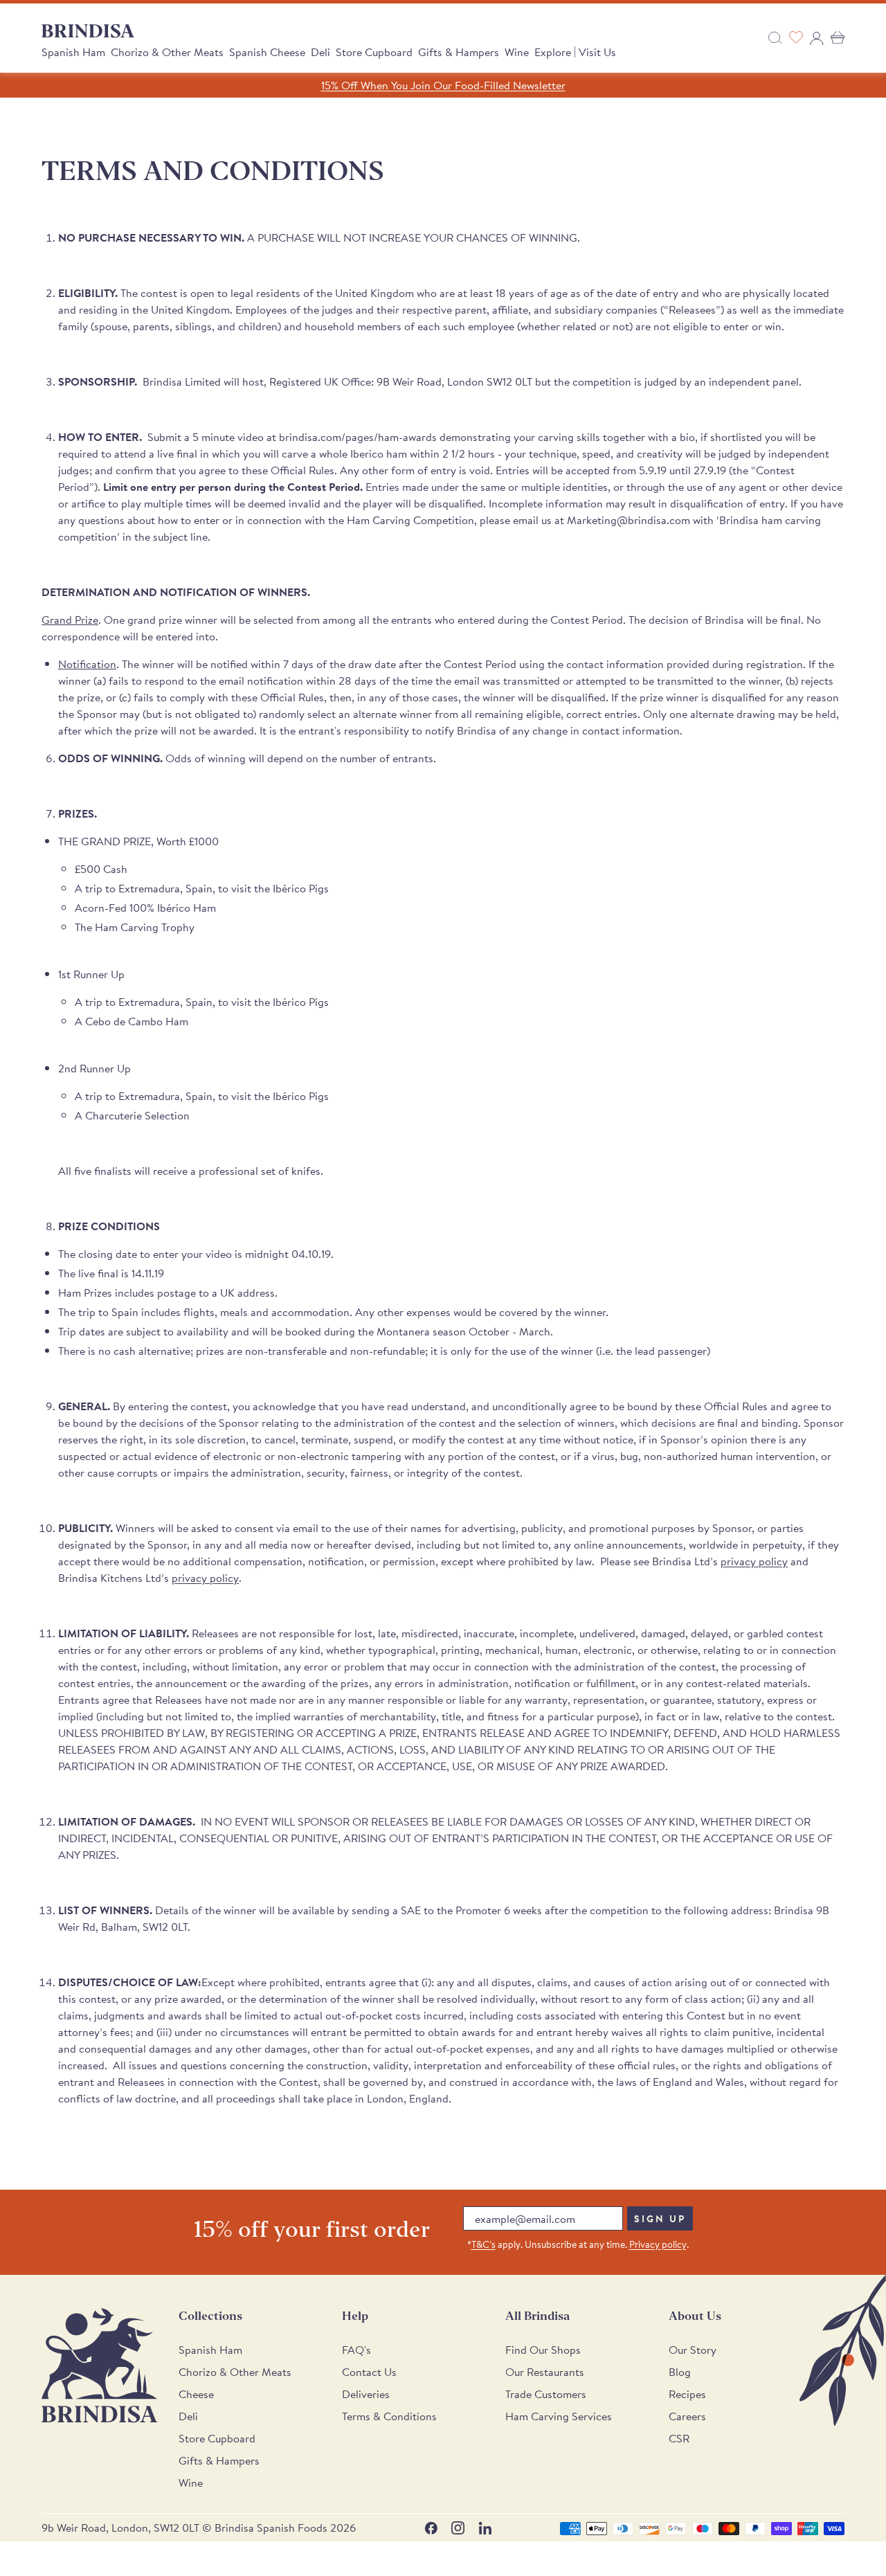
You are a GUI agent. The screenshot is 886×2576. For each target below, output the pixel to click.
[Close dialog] (633, 1125)
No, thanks (547, 1438)
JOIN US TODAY (547, 1346)
